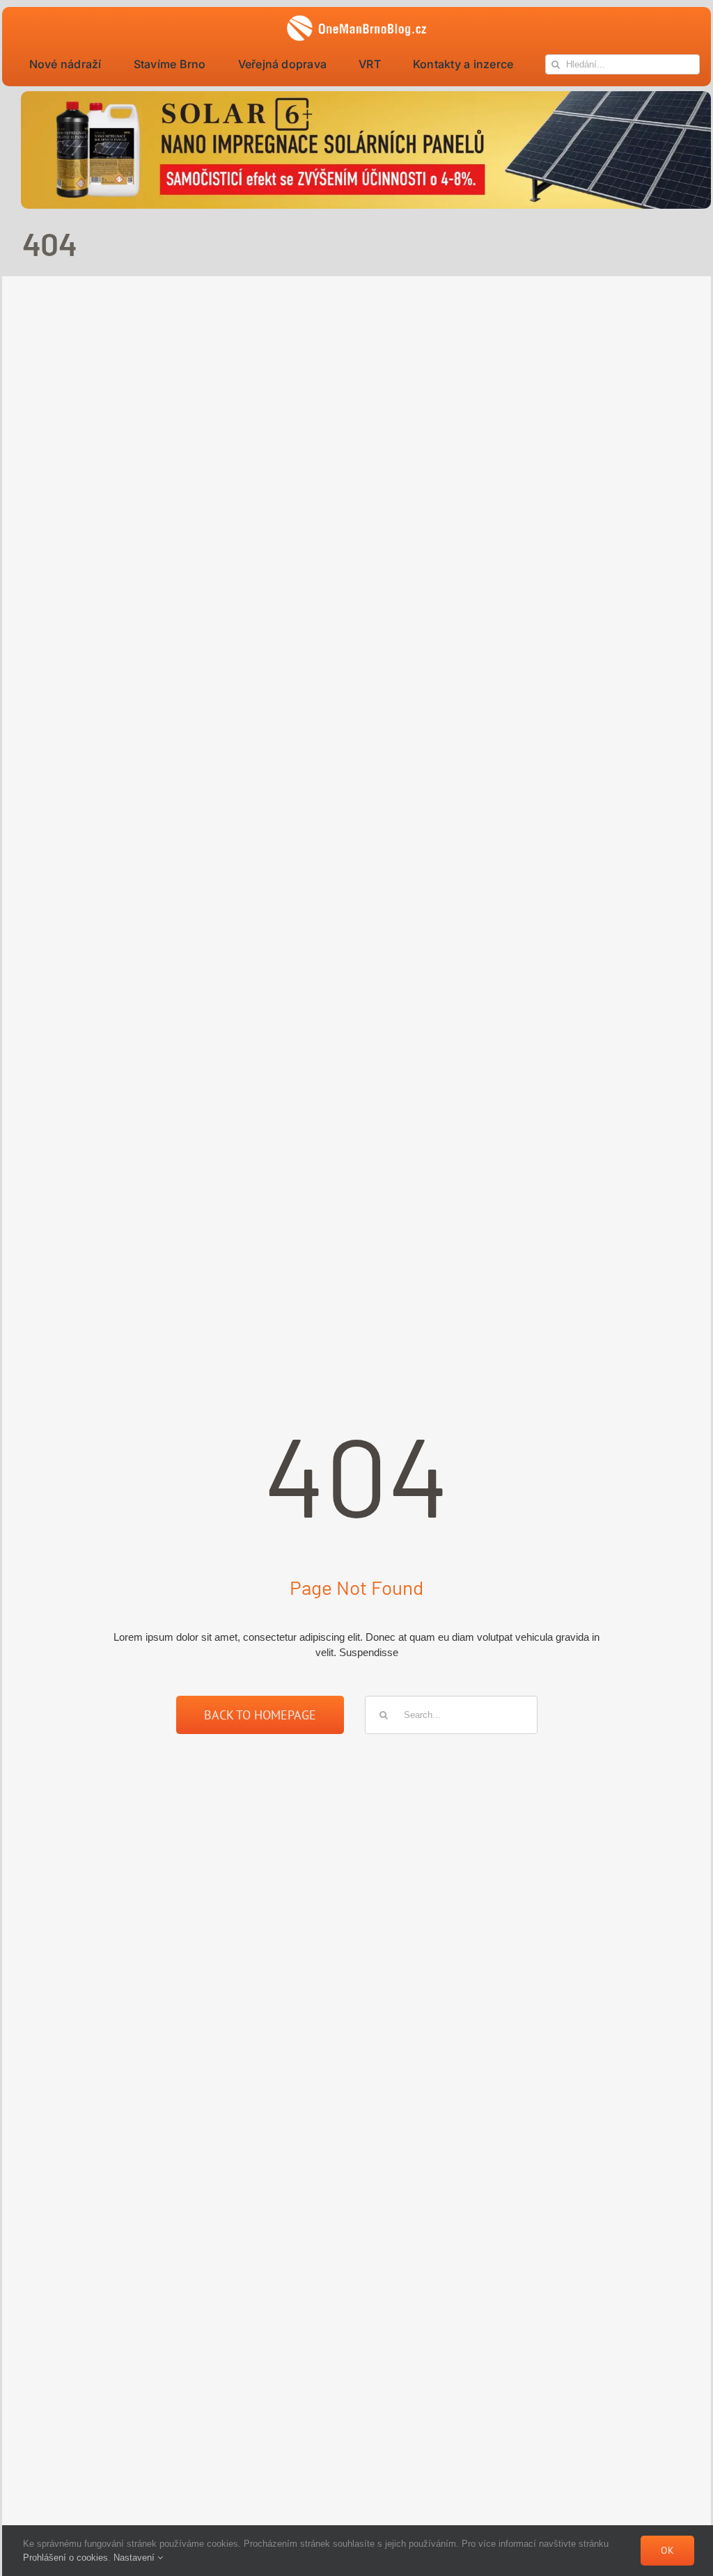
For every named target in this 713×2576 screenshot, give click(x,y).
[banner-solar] (366, 96)
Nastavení (135, 2558)
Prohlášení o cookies (65, 2558)
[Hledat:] (451, 1714)
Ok (667, 2550)
